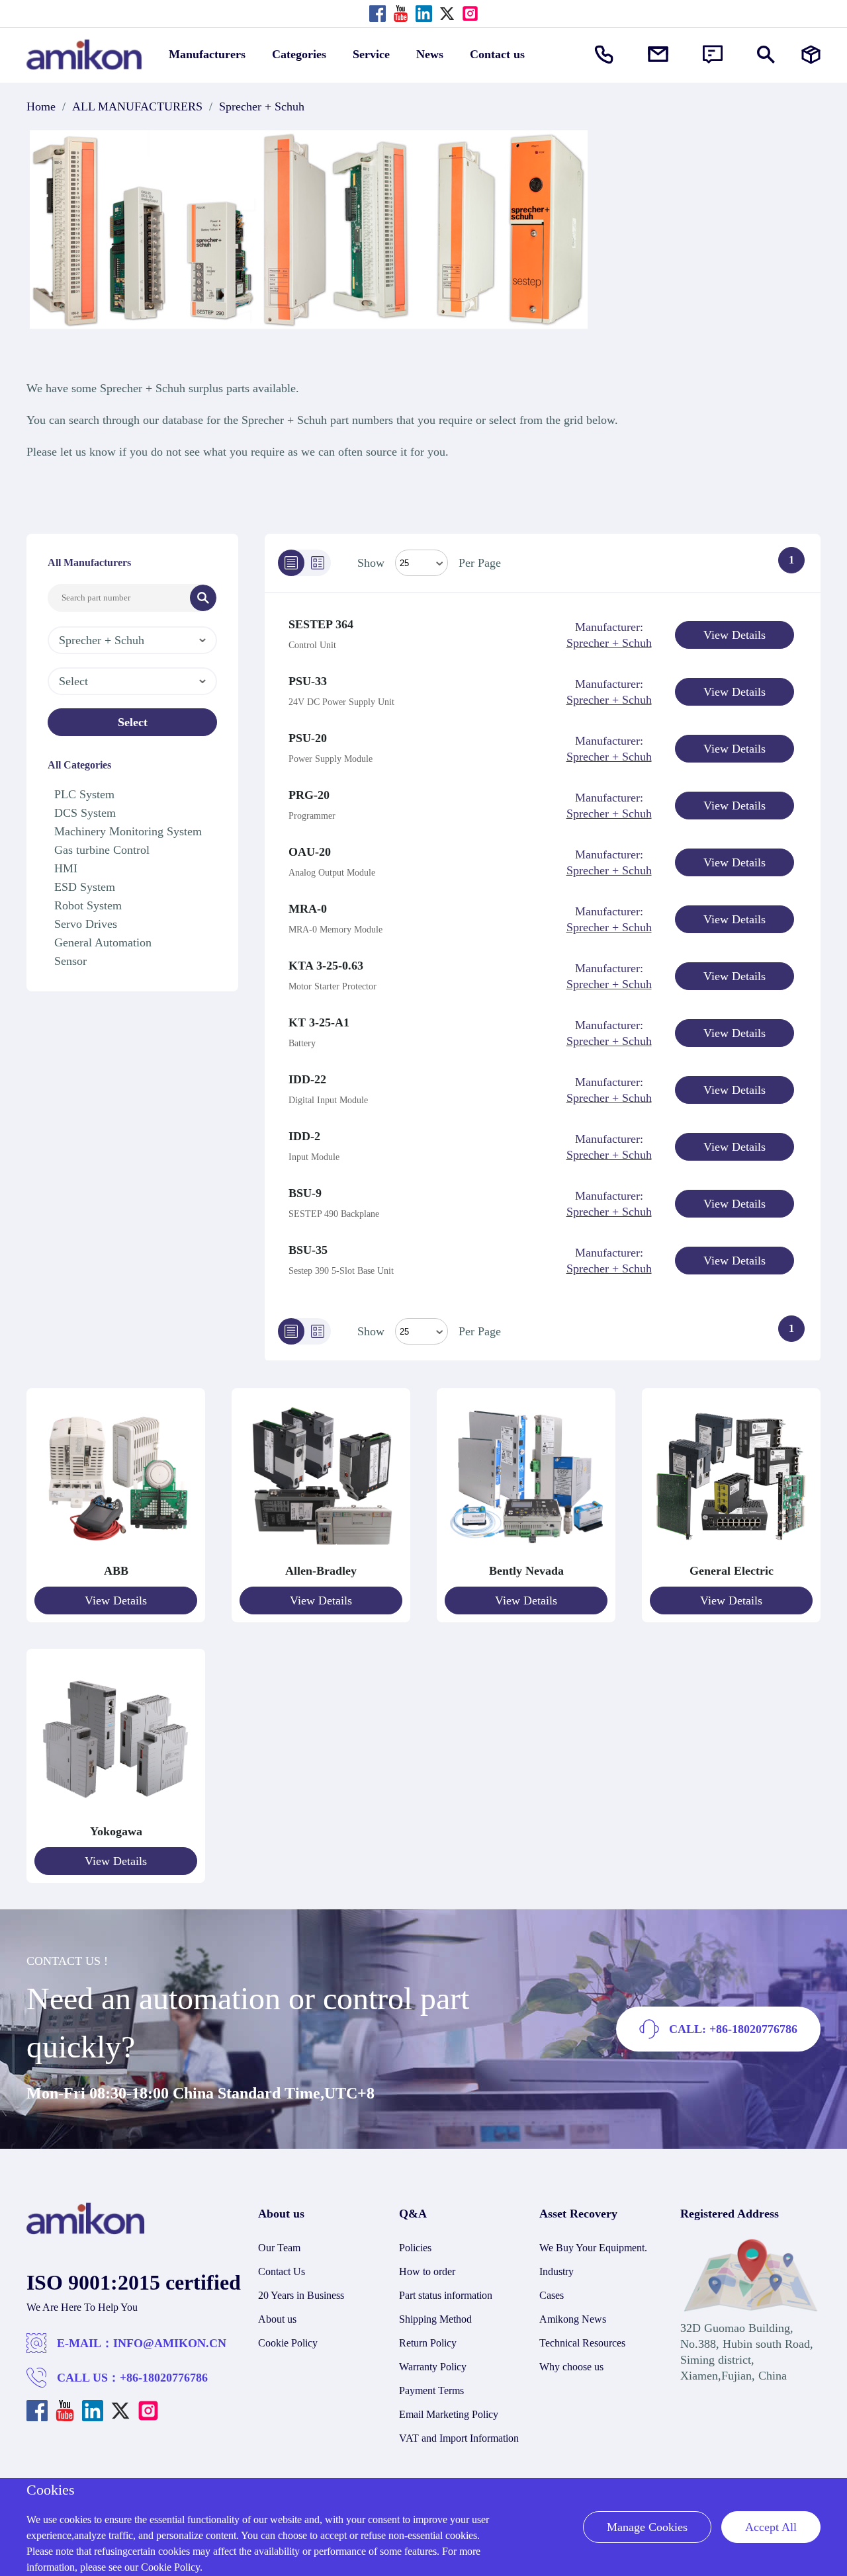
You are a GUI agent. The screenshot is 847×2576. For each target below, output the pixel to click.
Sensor (70, 961)
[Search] (203, 598)
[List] (291, 563)
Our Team (279, 2248)
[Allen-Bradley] (321, 1555)
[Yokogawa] (116, 1815)
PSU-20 (308, 738)
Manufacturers (207, 54)
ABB (116, 1571)
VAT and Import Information (459, 2438)
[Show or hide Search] (766, 55)
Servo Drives (86, 924)
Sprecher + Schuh (262, 106)
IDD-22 (307, 1079)
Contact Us (282, 2271)
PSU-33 (308, 681)
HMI (66, 868)
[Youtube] (401, 14)
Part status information (446, 2295)
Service (371, 54)
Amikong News (573, 2319)
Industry (557, 2271)
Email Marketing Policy (449, 2414)
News (430, 54)
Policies (415, 2248)
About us (277, 2319)
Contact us (497, 54)
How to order (427, 2271)
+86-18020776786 (164, 2378)
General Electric (732, 1571)
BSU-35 (308, 1250)
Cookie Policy (288, 2343)
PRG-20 (309, 795)
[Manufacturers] (811, 55)
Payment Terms (431, 2390)
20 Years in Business (301, 2295)
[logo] (86, 2231)
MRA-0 (308, 909)
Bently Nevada (526, 1571)
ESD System (85, 887)
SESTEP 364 (321, 624)
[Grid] (318, 563)
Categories (299, 54)
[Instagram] (470, 14)
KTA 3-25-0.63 (326, 966)
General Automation (103, 942)
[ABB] (116, 1555)
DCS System (85, 813)
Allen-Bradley (321, 1571)
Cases (552, 2295)
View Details (735, 635)
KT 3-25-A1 (319, 1022)
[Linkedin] (424, 14)
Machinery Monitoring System (128, 831)
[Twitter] (447, 14)
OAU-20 (310, 852)
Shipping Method (435, 2319)
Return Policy (428, 2343)
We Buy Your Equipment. (593, 2248)
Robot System (88, 905)
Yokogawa (116, 1831)
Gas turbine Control (102, 850)
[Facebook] (378, 14)
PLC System (84, 794)
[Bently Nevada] (526, 1555)
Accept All (771, 2527)
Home (41, 106)
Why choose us (571, 2367)
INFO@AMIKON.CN (170, 2343)
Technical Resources (582, 2343)
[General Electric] (731, 1555)
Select (133, 722)
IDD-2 (304, 1136)
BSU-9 (305, 1193)
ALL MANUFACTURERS (137, 106)
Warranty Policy (433, 2367)
